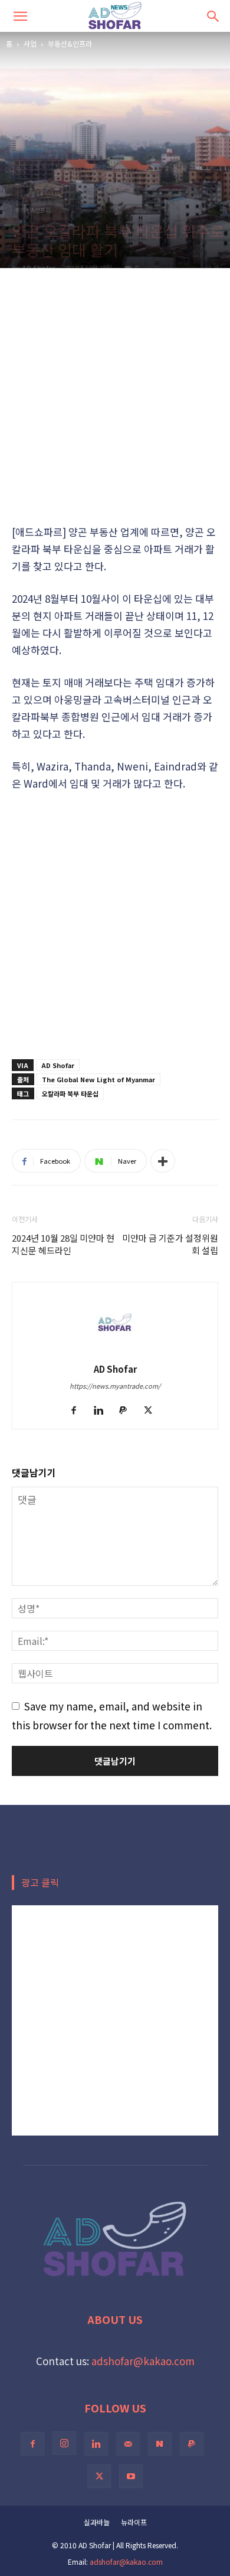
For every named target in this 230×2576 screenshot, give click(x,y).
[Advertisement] (115, 396)
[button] (20, 16)
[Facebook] (78, 1411)
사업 (30, 43)
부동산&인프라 (70, 43)
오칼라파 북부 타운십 (70, 1093)
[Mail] (128, 2444)
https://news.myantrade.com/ (115, 1386)
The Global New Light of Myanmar (98, 1079)
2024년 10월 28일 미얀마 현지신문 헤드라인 (63, 1244)
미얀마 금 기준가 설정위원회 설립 (170, 1244)
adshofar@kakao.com (143, 2361)
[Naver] (160, 2444)
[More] (163, 1161)
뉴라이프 (134, 2522)
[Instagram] (64, 2443)
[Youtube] (131, 2476)
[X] (152, 1411)
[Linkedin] (103, 1411)
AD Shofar (38, 267)
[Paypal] (128, 1411)
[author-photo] (115, 1350)
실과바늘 (97, 2522)
